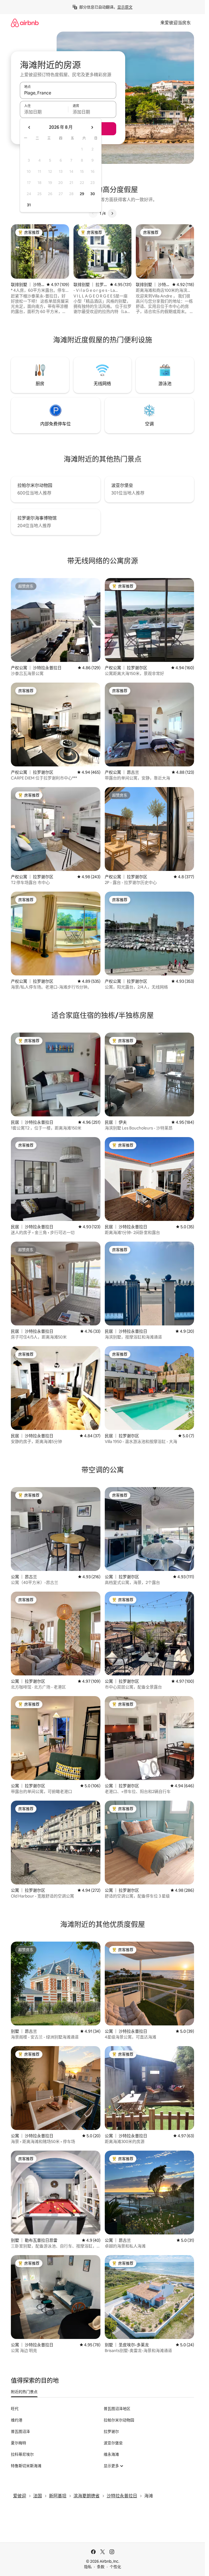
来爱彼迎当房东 (176, 23)
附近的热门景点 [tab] (24, 2392)
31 (29, 205)
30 (93, 194)
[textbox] (44, 112)
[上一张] (93, 213)
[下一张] (112, 213)
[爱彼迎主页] (25, 23)
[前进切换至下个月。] (92, 127)
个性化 (115, 2567)
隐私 (88, 2567)
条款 (101, 2567)
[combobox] (68, 93)
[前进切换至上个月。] (29, 127)
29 (82, 194)
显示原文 (125, 7)
